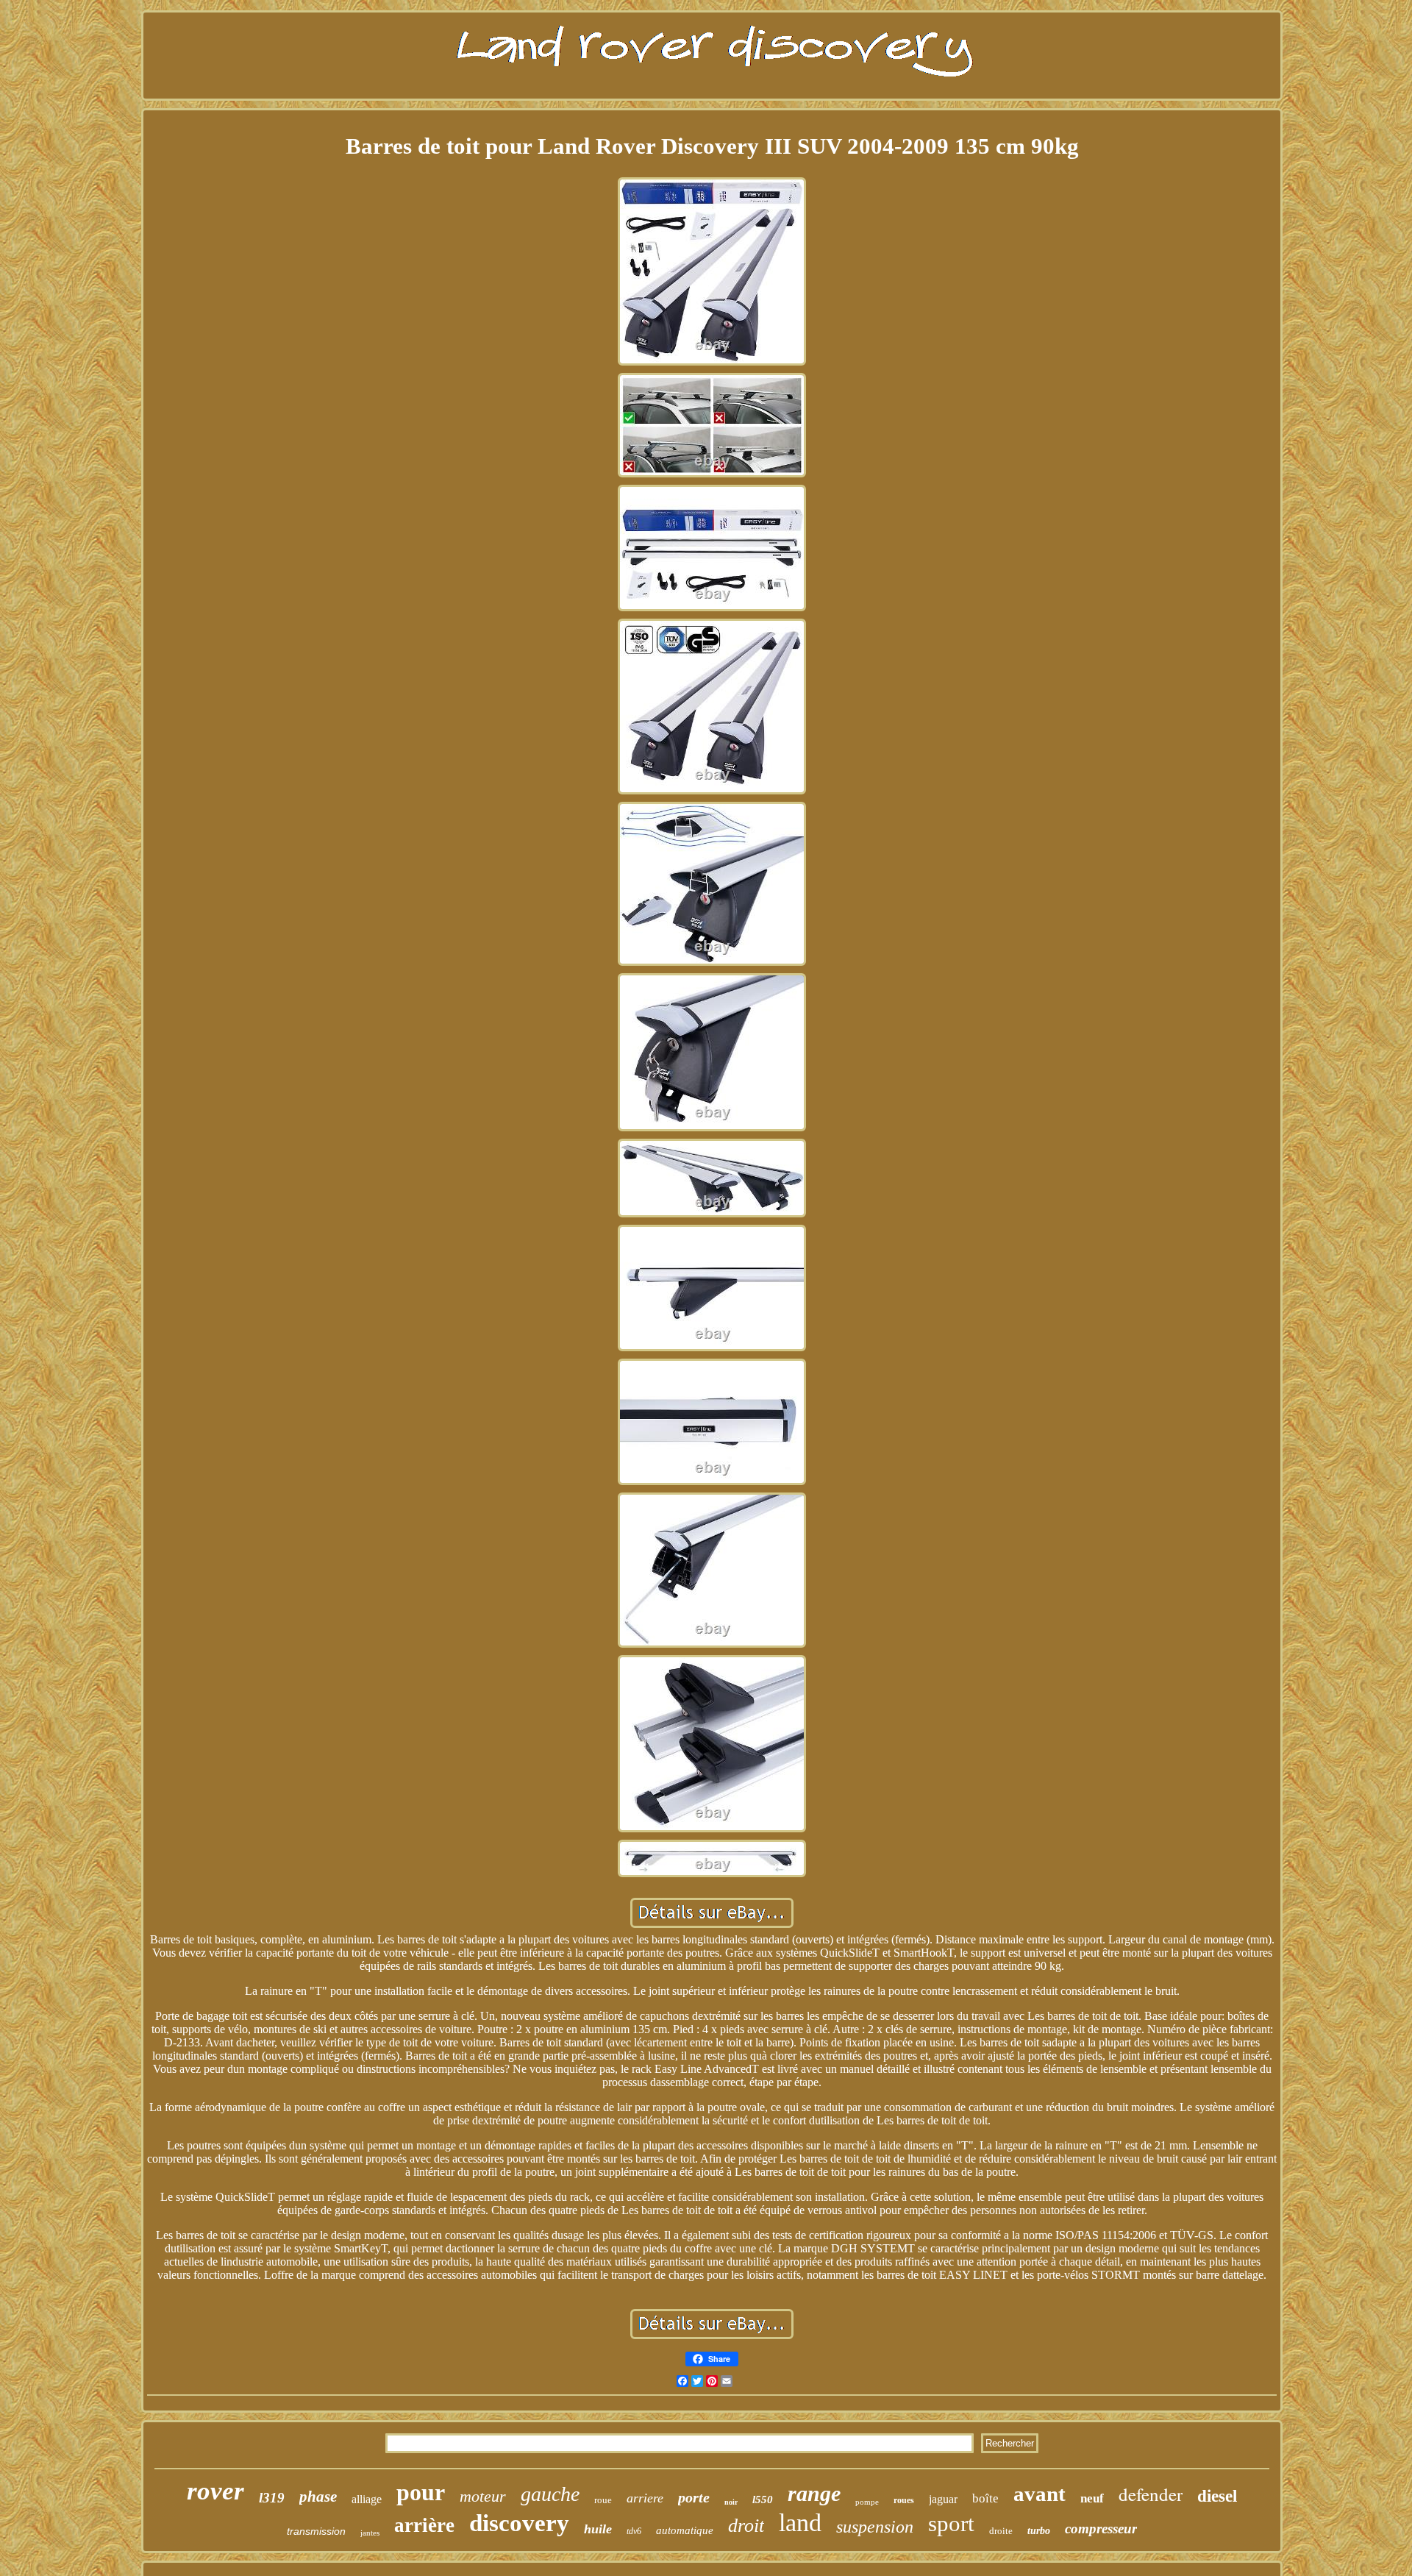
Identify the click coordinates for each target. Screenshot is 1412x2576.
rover (215, 2491)
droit (746, 2526)
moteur (483, 2496)
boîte (985, 2498)
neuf (1092, 2498)
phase (318, 2497)
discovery (519, 2523)
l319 (272, 2498)
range (814, 2493)
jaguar (943, 2499)
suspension (875, 2527)
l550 (763, 2499)
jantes (370, 2533)
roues (904, 2500)
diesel (1217, 2496)
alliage (367, 2499)
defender (1151, 2494)
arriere (645, 2498)
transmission (316, 2531)
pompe (867, 2502)
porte (694, 2497)
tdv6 (634, 2531)
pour (421, 2492)
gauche (550, 2494)
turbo (1039, 2531)
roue (603, 2500)
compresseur (1101, 2529)
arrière (424, 2525)
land (800, 2523)
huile (598, 2529)
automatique (685, 2530)
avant (1040, 2494)
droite (1001, 2531)
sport (951, 2523)
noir (731, 2502)
